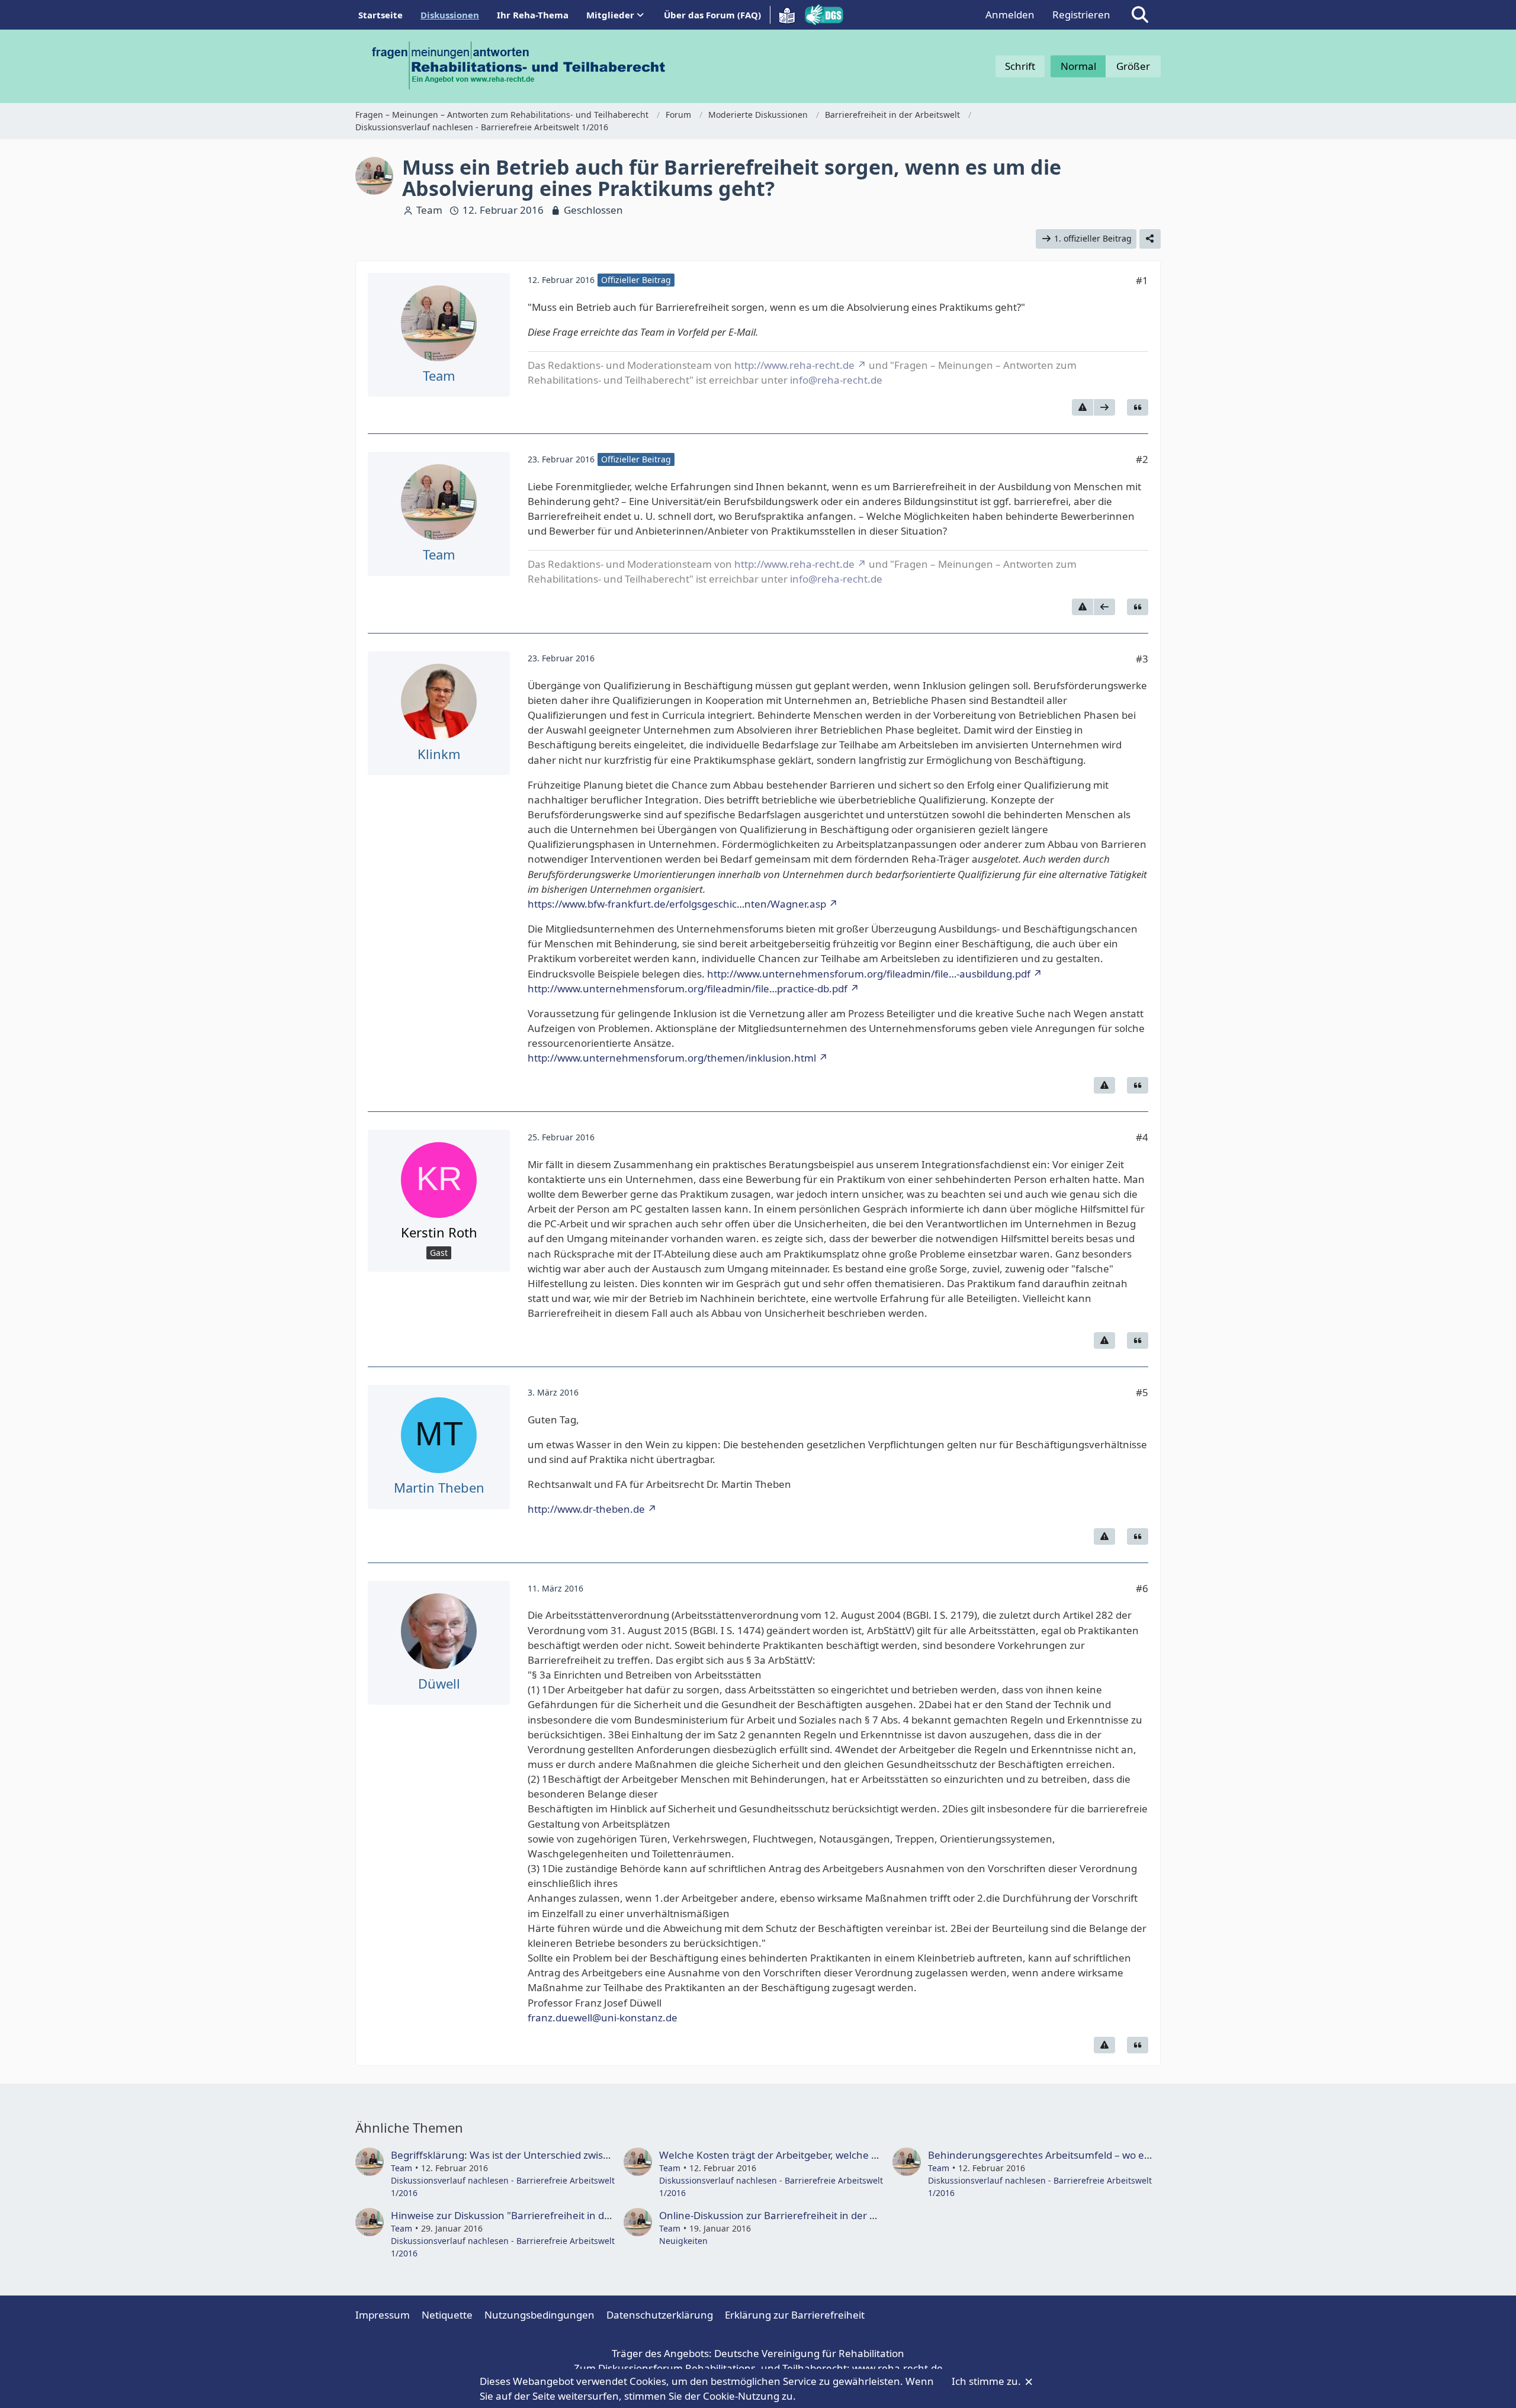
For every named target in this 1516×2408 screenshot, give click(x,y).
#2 (1142, 459)
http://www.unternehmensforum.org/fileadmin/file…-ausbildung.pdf (869, 974)
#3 (1142, 659)
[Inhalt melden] (1083, 407)
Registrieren (1081, 15)
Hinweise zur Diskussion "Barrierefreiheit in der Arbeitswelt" (532, 2215)
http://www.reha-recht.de (794, 365)
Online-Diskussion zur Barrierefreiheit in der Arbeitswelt (791, 2215)
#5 (1142, 1392)
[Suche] (1140, 15)
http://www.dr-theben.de (586, 1509)
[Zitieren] (1138, 407)
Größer (1133, 66)
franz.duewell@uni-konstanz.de (603, 2018)
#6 (1142, 1588)
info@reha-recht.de (836, 380)
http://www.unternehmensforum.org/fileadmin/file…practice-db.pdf (688, 988)
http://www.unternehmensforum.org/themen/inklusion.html (672, 1058)
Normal (1078, 66)
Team (429, 210)
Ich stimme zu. (987, 2381)
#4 (1142, 1137)
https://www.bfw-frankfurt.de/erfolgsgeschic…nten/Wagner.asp (677, 904)
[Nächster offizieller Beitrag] (1104, 407)
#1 (1142, 280)
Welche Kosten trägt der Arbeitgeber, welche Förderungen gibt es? (815, 2155)
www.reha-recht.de (897, 2368)
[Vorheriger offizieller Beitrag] (1104, 607)
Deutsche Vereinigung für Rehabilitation (809, 2353)
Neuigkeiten (683, 2241)
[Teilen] (1150, 239)
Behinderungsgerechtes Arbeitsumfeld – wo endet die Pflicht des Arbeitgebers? (1114, 2155)
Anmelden (1010, 15)
